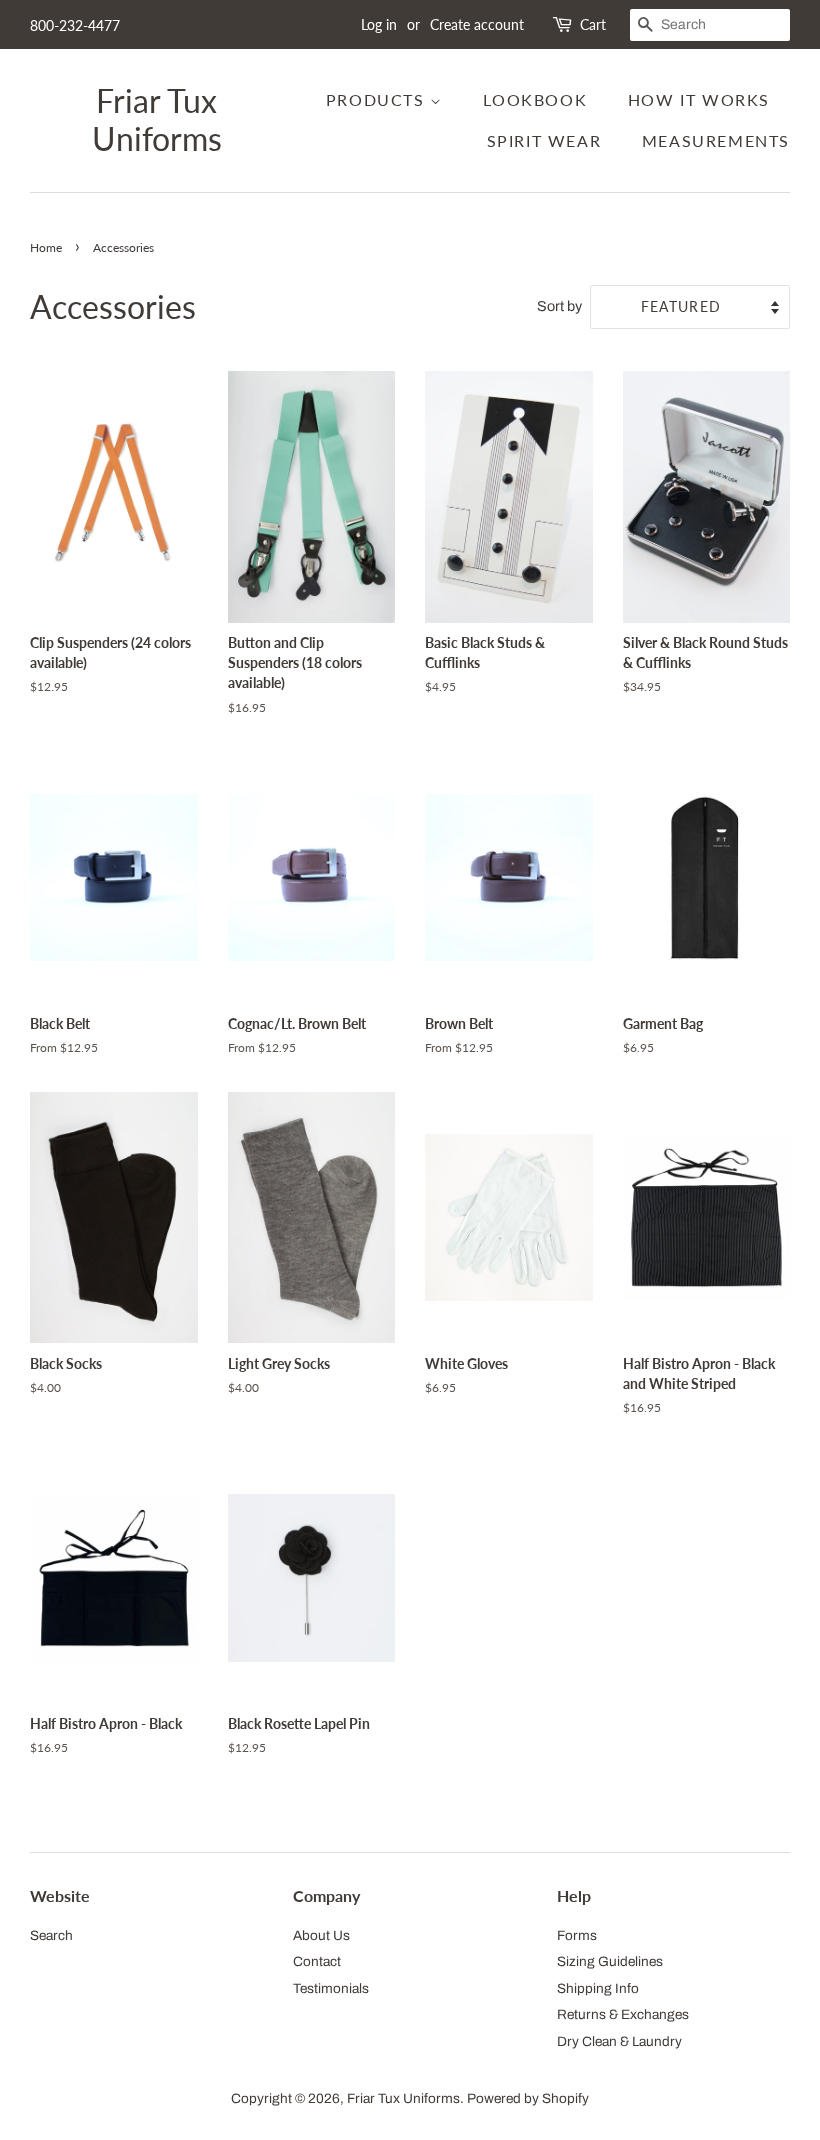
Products (378, 99)
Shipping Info (598, 1988)
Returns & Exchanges (623, 2014)
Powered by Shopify (528, 2098)
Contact (317, 1961)
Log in (379, 24)
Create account (477, 24)
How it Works (699, 99)
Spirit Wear (544, 140)
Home (46, 247)
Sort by (559, 306)
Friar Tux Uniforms (157, 120)
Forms (577, 1935)
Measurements (716, 140)
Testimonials (331, 1988)
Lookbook (535, 99)
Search (51, 1935)
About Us (321, 1935)
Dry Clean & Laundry (619, 2041)
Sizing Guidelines (610, 1961)
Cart (593, 24)
